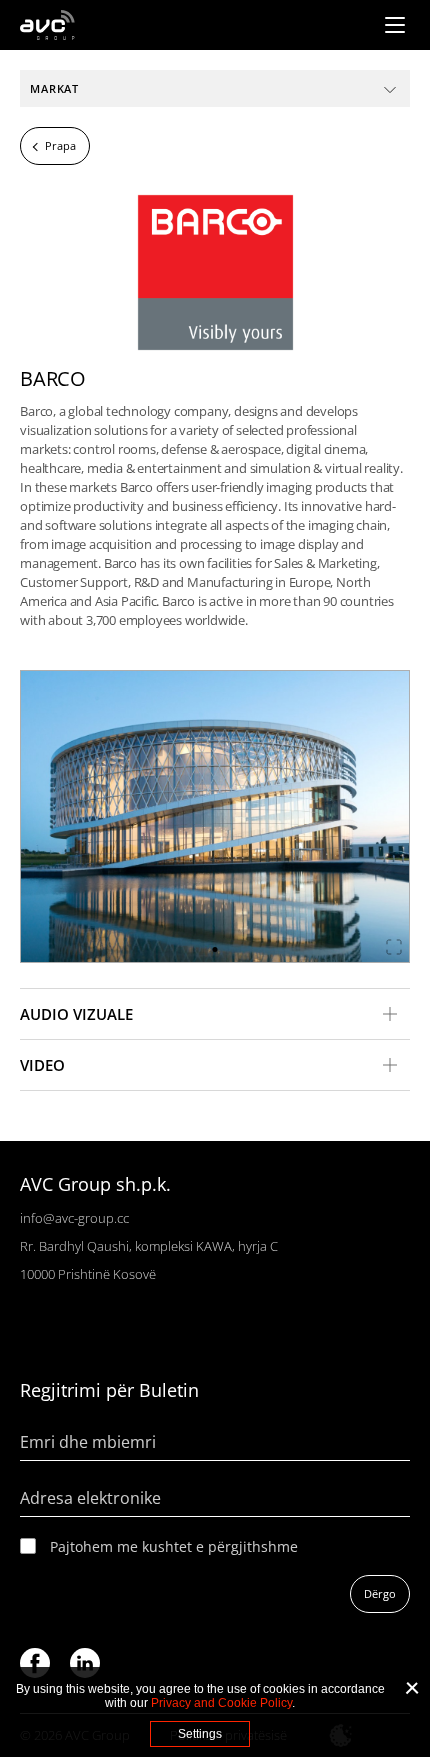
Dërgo (380, 1593)
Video (42, 1065)
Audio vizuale (76, 1014)
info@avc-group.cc (74, 1218)
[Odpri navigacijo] (395, 25)
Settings (200, 1734)
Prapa (60, 145)
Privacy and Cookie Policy (221, 1703)
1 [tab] (215, 949)
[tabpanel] (215, 816)
